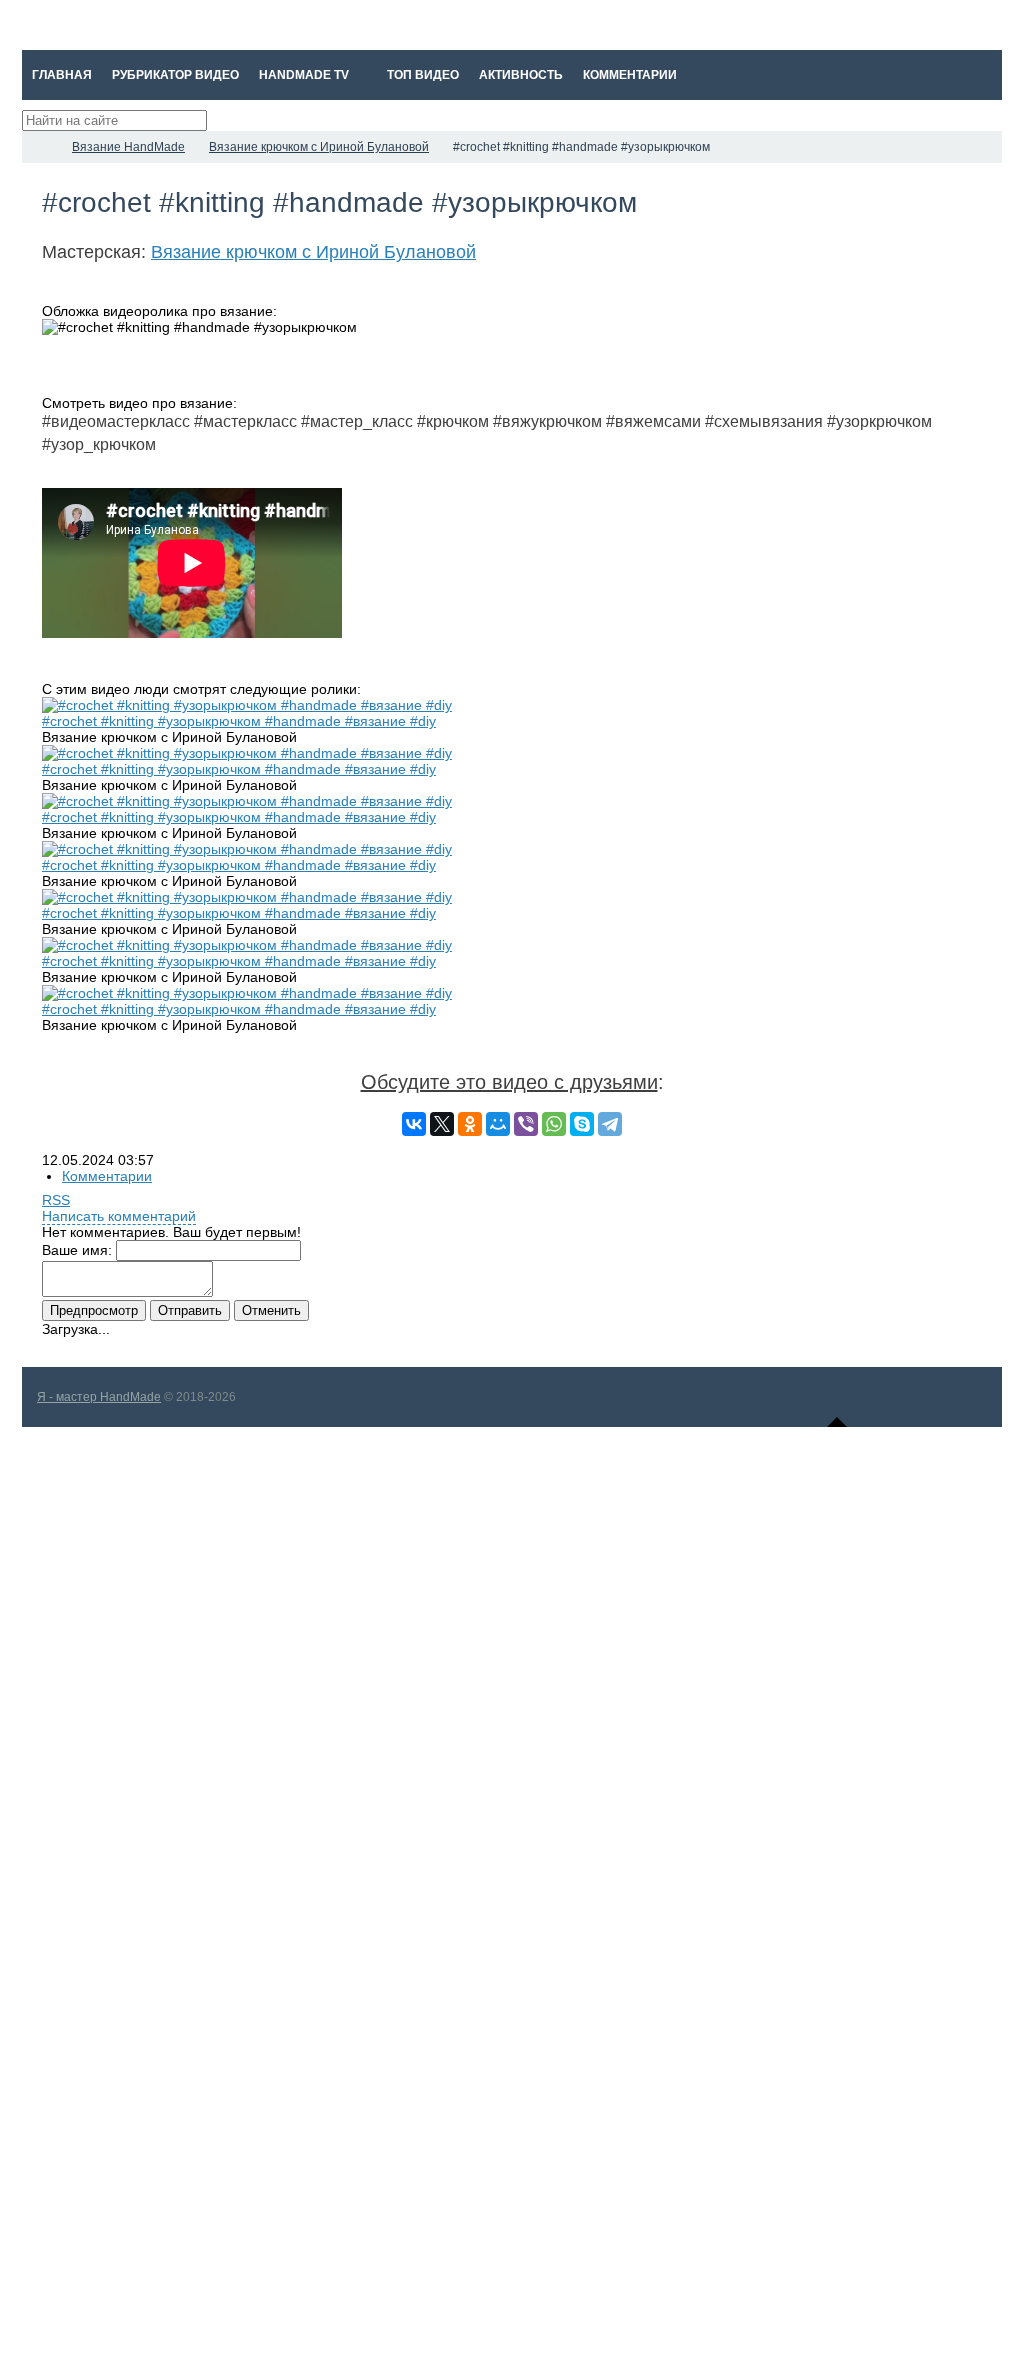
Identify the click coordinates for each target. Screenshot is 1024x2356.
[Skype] (582, 1124)
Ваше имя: (77, 1250)
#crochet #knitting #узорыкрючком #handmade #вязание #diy (239, 721)
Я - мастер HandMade (99, 1397)
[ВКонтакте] (414, 1124)
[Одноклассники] (470, 1124)
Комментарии (107, 1176)
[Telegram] (610, 1124)
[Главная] (40, 147)
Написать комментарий (119, 1216)
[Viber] (526, 1124)
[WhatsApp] (554, 1124)
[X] (442, 1124)
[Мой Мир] (498, 1124)
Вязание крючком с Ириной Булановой (313, 252)
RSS (56, 1200)
